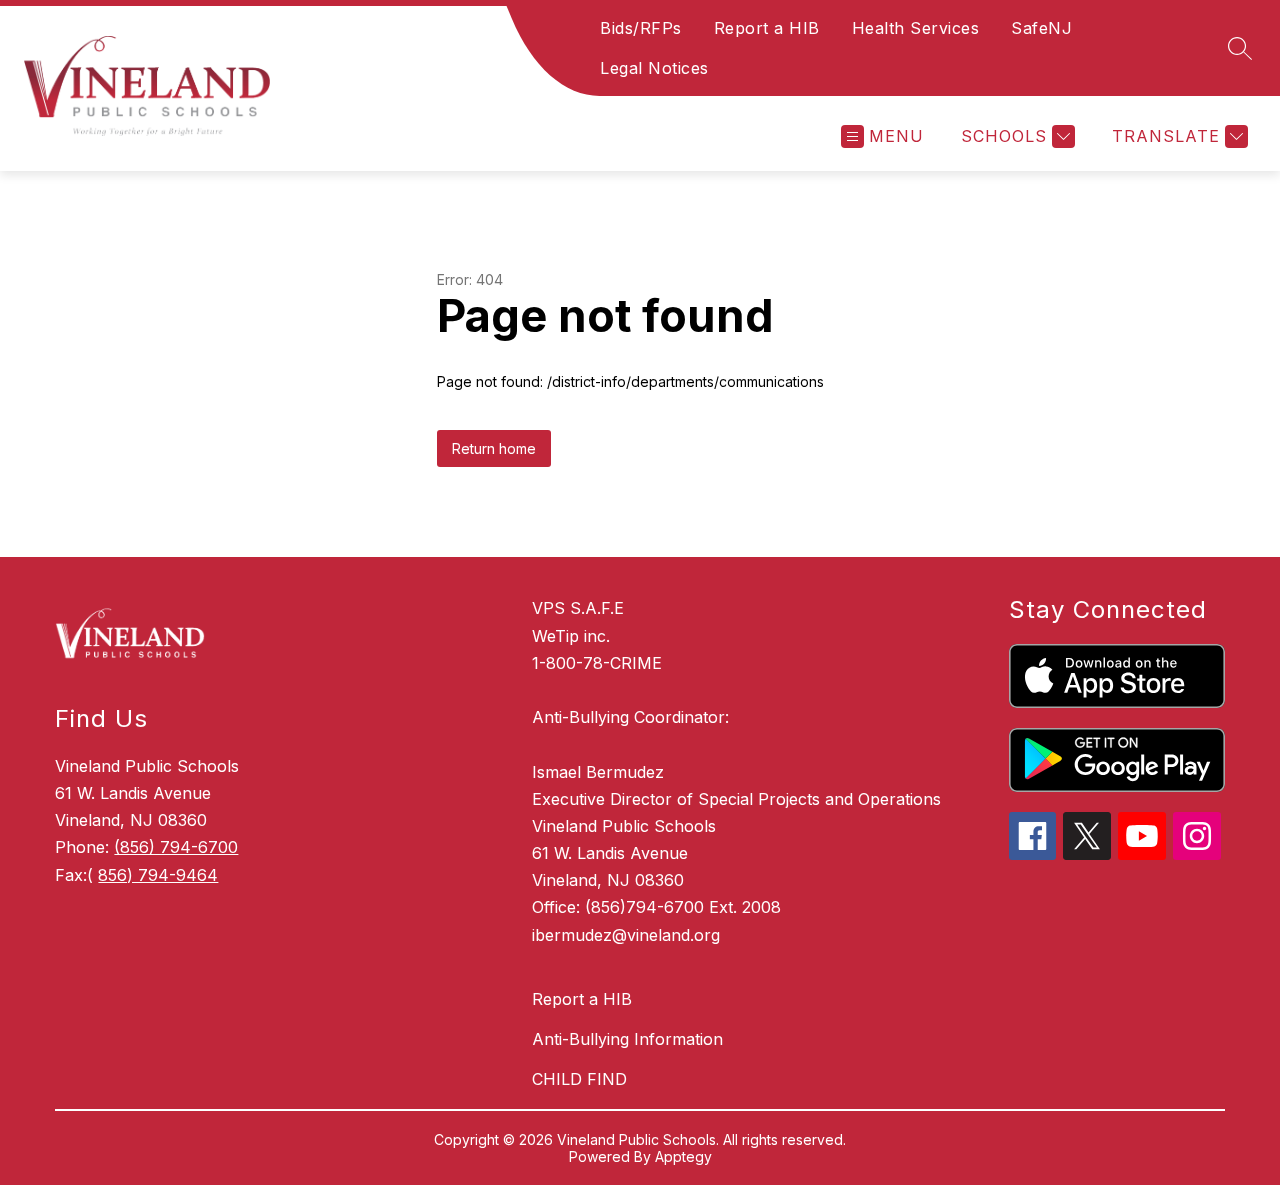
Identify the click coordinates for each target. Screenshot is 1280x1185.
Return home (494, 448)
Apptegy (683, 1156)
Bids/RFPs (641, 28)
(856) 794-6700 (176, 847)
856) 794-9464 (158, 875)
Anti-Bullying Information (627, 1039)
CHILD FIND (579, 1079)
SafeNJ (1041, 28)
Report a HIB (767, 28)
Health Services (916, 28)
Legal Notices (654, 68)
